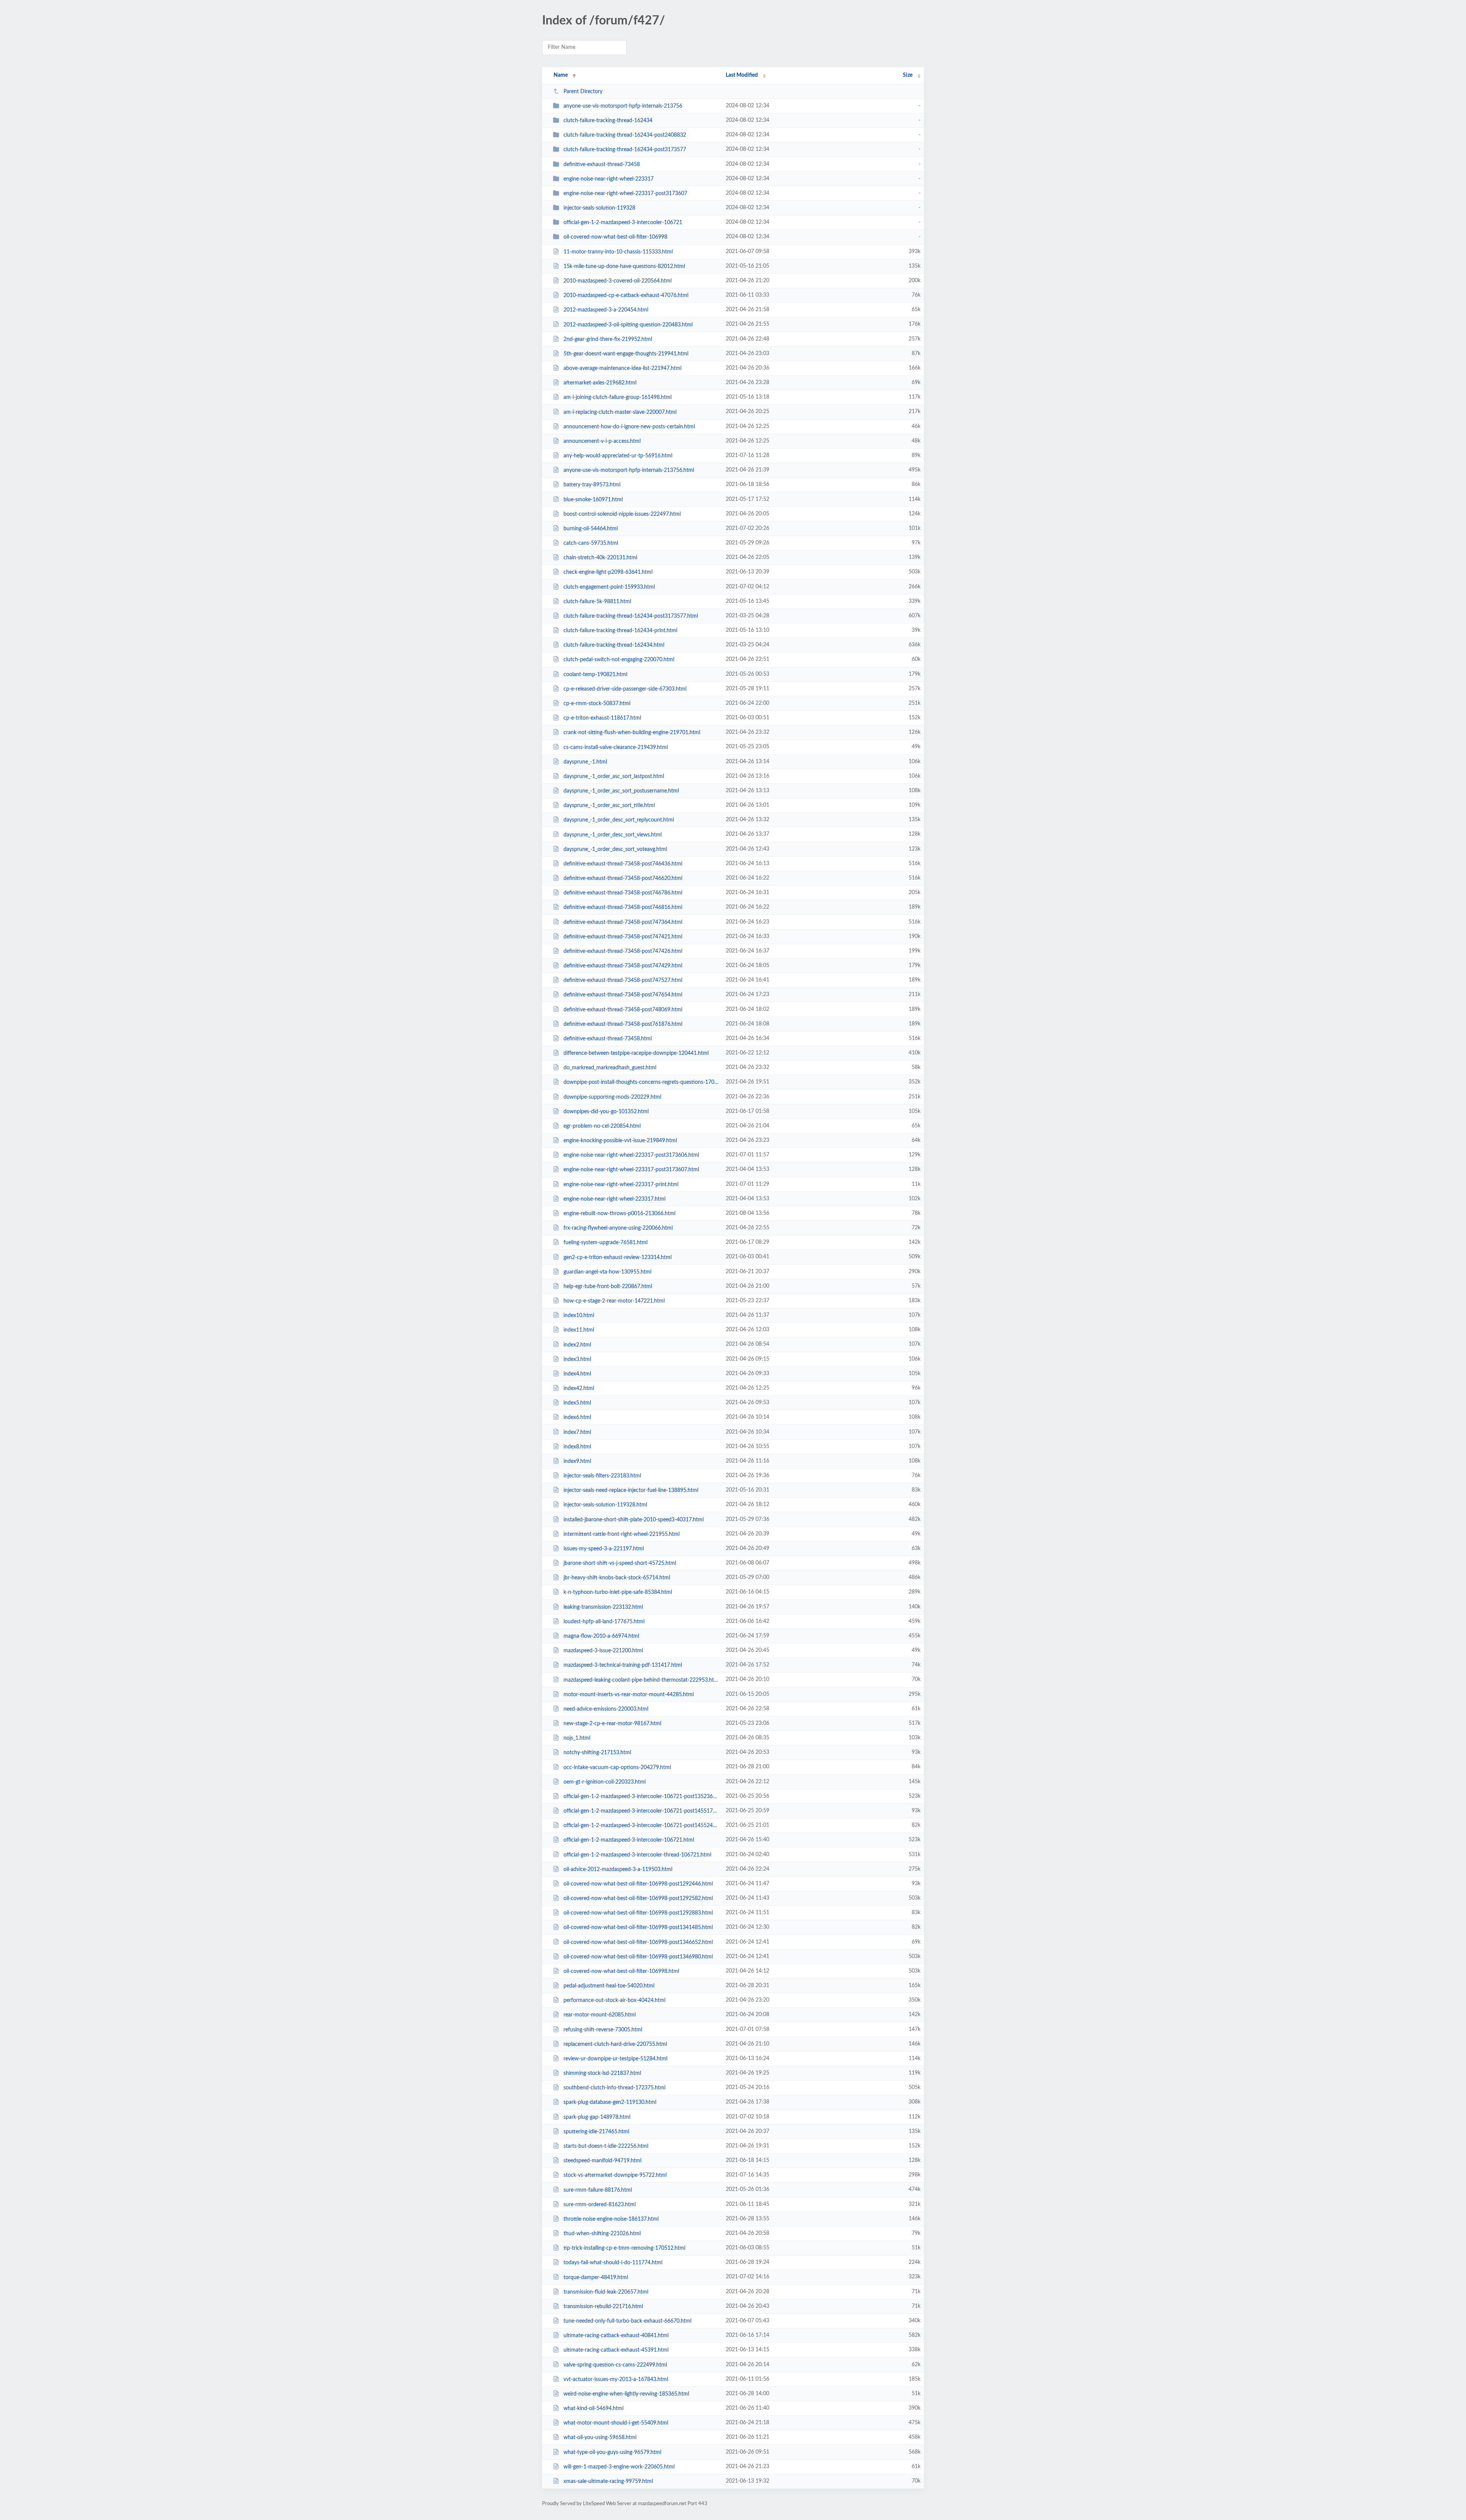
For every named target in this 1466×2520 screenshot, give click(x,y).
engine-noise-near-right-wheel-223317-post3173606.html (631, 1155)
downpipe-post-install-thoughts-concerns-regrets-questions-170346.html (641, 1082)
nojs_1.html (577, 1738)
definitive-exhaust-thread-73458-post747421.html (623, 937)
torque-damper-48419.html (596, 2277)
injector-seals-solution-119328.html (605, 1505)
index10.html (579, 1316)
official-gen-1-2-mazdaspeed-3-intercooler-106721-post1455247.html (641, 1826)
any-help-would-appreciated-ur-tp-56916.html (618, 456)
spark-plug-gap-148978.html (597, 2117)
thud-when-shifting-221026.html (602, 2234)
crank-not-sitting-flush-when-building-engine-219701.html (632, 733)
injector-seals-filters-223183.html (602, 1476)
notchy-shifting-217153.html (597, 1753)
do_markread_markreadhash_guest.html (610, 1068)
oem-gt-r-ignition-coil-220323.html (605, 1782)
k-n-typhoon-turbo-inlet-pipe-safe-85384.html (618, 1592)
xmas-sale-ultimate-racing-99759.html (608, 2481)
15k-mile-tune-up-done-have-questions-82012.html (624, 266)
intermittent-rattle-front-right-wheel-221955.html (622, 1534)
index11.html (579, 1330)
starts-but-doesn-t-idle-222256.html (606, 2146)
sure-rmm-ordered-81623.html (600, 2205)
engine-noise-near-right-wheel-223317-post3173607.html (631, 1170)
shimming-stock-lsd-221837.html (602, 2073)
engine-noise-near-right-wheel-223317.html (614, 1199)
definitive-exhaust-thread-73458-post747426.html (623, 951)
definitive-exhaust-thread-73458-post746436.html (623, 864)
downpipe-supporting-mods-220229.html (612, 1097)
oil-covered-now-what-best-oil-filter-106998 (615, 237)
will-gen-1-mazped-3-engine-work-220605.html (619, 2467)
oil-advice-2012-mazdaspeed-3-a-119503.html (618, 1869)
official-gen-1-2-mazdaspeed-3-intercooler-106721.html (629, 1840)
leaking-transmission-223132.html (603, 1607)
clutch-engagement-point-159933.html (609, 587)
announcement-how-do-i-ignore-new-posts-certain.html (629, 427)
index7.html (577, 1432)
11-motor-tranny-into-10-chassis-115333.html (618, 252)
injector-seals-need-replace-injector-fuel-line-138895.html (631, 1490)
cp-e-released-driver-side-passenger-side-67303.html (625, 689)
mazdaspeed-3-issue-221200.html (603, 1651)
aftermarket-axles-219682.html (600, 383)
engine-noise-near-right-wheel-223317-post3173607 (625, 194)
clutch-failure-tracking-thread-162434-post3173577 (625, 150)
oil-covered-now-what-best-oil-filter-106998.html (621, 1971)
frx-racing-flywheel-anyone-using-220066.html (618, 1228)
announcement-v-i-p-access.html (602, 441)
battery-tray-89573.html (592, 485)
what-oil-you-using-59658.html (600, 2438)
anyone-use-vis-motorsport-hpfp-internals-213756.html (629, 470)
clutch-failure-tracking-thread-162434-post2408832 (625, 135)
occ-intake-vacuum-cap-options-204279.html (617, 1767)
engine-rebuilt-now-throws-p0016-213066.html (619, 1214)
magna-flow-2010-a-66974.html (601, 1636)
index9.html (577, 1461)
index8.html (577, 1447)
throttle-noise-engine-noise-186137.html (611, 2219)
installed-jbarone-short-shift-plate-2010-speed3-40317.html (634, 1520)
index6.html (577, 1417)
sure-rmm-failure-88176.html (598, 2190)
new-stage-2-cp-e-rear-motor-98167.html (612, 1724)
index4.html (577, 1374)
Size (908, 75)
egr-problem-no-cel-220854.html (602, 1126)
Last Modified (742, 75)
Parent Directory (583, 92)
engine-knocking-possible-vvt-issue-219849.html (620, 1141)
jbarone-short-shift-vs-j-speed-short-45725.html (620, 1563)
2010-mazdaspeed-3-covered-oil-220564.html (618, 281)
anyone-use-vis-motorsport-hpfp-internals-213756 (623, 106)
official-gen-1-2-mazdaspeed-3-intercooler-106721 (623, 223)
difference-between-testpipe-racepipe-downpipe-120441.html (636, 1053)
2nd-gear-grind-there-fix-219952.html (608, 339)
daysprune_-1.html (585, 762)
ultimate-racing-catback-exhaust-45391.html (616, 2350)
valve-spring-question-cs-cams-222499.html (615, 2365)
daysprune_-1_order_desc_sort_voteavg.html (615, 849)
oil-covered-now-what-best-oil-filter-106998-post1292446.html (638, 1884)
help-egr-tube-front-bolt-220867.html (608, 1287)
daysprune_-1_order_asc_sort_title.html (609, 806)
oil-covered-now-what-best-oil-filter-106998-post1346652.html (638, 1942)
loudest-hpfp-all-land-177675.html (604, 1622)
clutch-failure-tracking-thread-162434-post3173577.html (631, 616)
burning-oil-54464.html (591, 529)
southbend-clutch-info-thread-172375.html (614, 2088)
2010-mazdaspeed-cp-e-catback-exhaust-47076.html (626, 295)
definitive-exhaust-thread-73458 (602, 165)
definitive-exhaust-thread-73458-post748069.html (623, 1009)
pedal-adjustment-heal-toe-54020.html (609, 1986)
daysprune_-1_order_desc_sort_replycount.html (619, 820)
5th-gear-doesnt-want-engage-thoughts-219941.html (626, 354)
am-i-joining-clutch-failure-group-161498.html (618, 397)
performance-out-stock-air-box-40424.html (614, 2000)
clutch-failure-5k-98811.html (597, 602)
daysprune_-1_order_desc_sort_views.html (613, 835)
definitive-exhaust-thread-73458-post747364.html (623, 922)
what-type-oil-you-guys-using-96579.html (612, 2452)
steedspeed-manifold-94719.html (602, 2161)
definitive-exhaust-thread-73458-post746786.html (623, 893)
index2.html (577, 1345)
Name (561, 75)
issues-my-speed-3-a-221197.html (604, 1549)
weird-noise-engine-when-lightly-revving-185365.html (626, 2394)
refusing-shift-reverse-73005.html (603, 2030)
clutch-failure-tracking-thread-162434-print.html (620, 631)
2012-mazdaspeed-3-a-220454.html (606, 310)
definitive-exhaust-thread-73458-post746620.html (623, 878)
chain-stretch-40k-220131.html (600, 558)
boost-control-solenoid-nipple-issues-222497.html (622, 514)
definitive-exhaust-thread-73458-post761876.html (623, 1024)
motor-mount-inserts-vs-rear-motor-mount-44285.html (629, 1695)
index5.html (577, 1403)
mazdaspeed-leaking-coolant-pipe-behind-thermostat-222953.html (641, 1680)
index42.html (579, 1388)
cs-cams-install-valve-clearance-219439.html (616, 747)
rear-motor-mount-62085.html (600, 2015)
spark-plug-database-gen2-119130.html (610, 2102)
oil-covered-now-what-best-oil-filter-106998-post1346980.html (638, 1957)
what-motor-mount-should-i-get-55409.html (616, 2423)
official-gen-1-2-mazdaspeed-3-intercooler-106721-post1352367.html (641, 1797)
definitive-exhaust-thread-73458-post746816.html (623, 907)
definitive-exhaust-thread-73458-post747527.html (623, 980)
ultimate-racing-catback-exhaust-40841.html (616, 2336)
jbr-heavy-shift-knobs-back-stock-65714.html (617, 1578)
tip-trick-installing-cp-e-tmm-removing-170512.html (624, 2248)
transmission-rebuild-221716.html (603, 2307)
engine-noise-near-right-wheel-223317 (609, 179)
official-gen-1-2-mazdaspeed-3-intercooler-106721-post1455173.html (641, 1811)
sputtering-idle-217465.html (596, 2132)
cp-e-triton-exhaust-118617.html (602, 718)
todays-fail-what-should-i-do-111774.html (613, 2263)
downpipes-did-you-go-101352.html (606, 1112)
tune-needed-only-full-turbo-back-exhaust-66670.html (627, 2321)
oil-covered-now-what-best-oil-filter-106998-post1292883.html (638, 1913)
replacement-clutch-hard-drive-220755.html (615, 2044)
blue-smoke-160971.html (593, 499)
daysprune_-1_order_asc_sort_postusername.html (621, 791)
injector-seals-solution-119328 (599, 208)
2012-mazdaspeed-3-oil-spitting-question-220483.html (628, 324)
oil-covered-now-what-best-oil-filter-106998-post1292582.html (638, 1898)
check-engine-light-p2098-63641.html (608, 572)
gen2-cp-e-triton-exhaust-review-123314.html (618, 1257)
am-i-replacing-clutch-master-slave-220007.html (620, 412)
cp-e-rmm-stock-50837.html (597, 704)
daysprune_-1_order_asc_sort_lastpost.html (614, 777)
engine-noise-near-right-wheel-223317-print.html (621, 1185)
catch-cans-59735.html (591, 543)
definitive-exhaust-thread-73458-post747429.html (623, 966)
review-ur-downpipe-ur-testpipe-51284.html (615, 2059)
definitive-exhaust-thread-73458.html (608, 1039)
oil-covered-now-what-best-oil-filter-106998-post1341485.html (638, 1928)
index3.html (577, 1359)
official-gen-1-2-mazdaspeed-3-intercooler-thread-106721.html (637, 1855)
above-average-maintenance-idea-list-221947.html (622, 368)
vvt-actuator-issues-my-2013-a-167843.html (616, 2380)
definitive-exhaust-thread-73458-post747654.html (623, 995)
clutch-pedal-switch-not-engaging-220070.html (619, 660)
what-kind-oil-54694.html (593, 2409)
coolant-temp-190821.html (595, 675)
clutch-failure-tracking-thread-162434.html (614, 645)
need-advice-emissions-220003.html (606, 1709)
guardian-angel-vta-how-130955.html (607, 1272)
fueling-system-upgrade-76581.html (605, 1243)
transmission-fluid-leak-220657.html (606, 2292)
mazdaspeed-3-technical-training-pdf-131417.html (623, 1665)
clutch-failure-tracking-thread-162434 (608, 121)
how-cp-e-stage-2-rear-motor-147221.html (614, 1301)
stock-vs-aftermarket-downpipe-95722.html (615, 2175)
